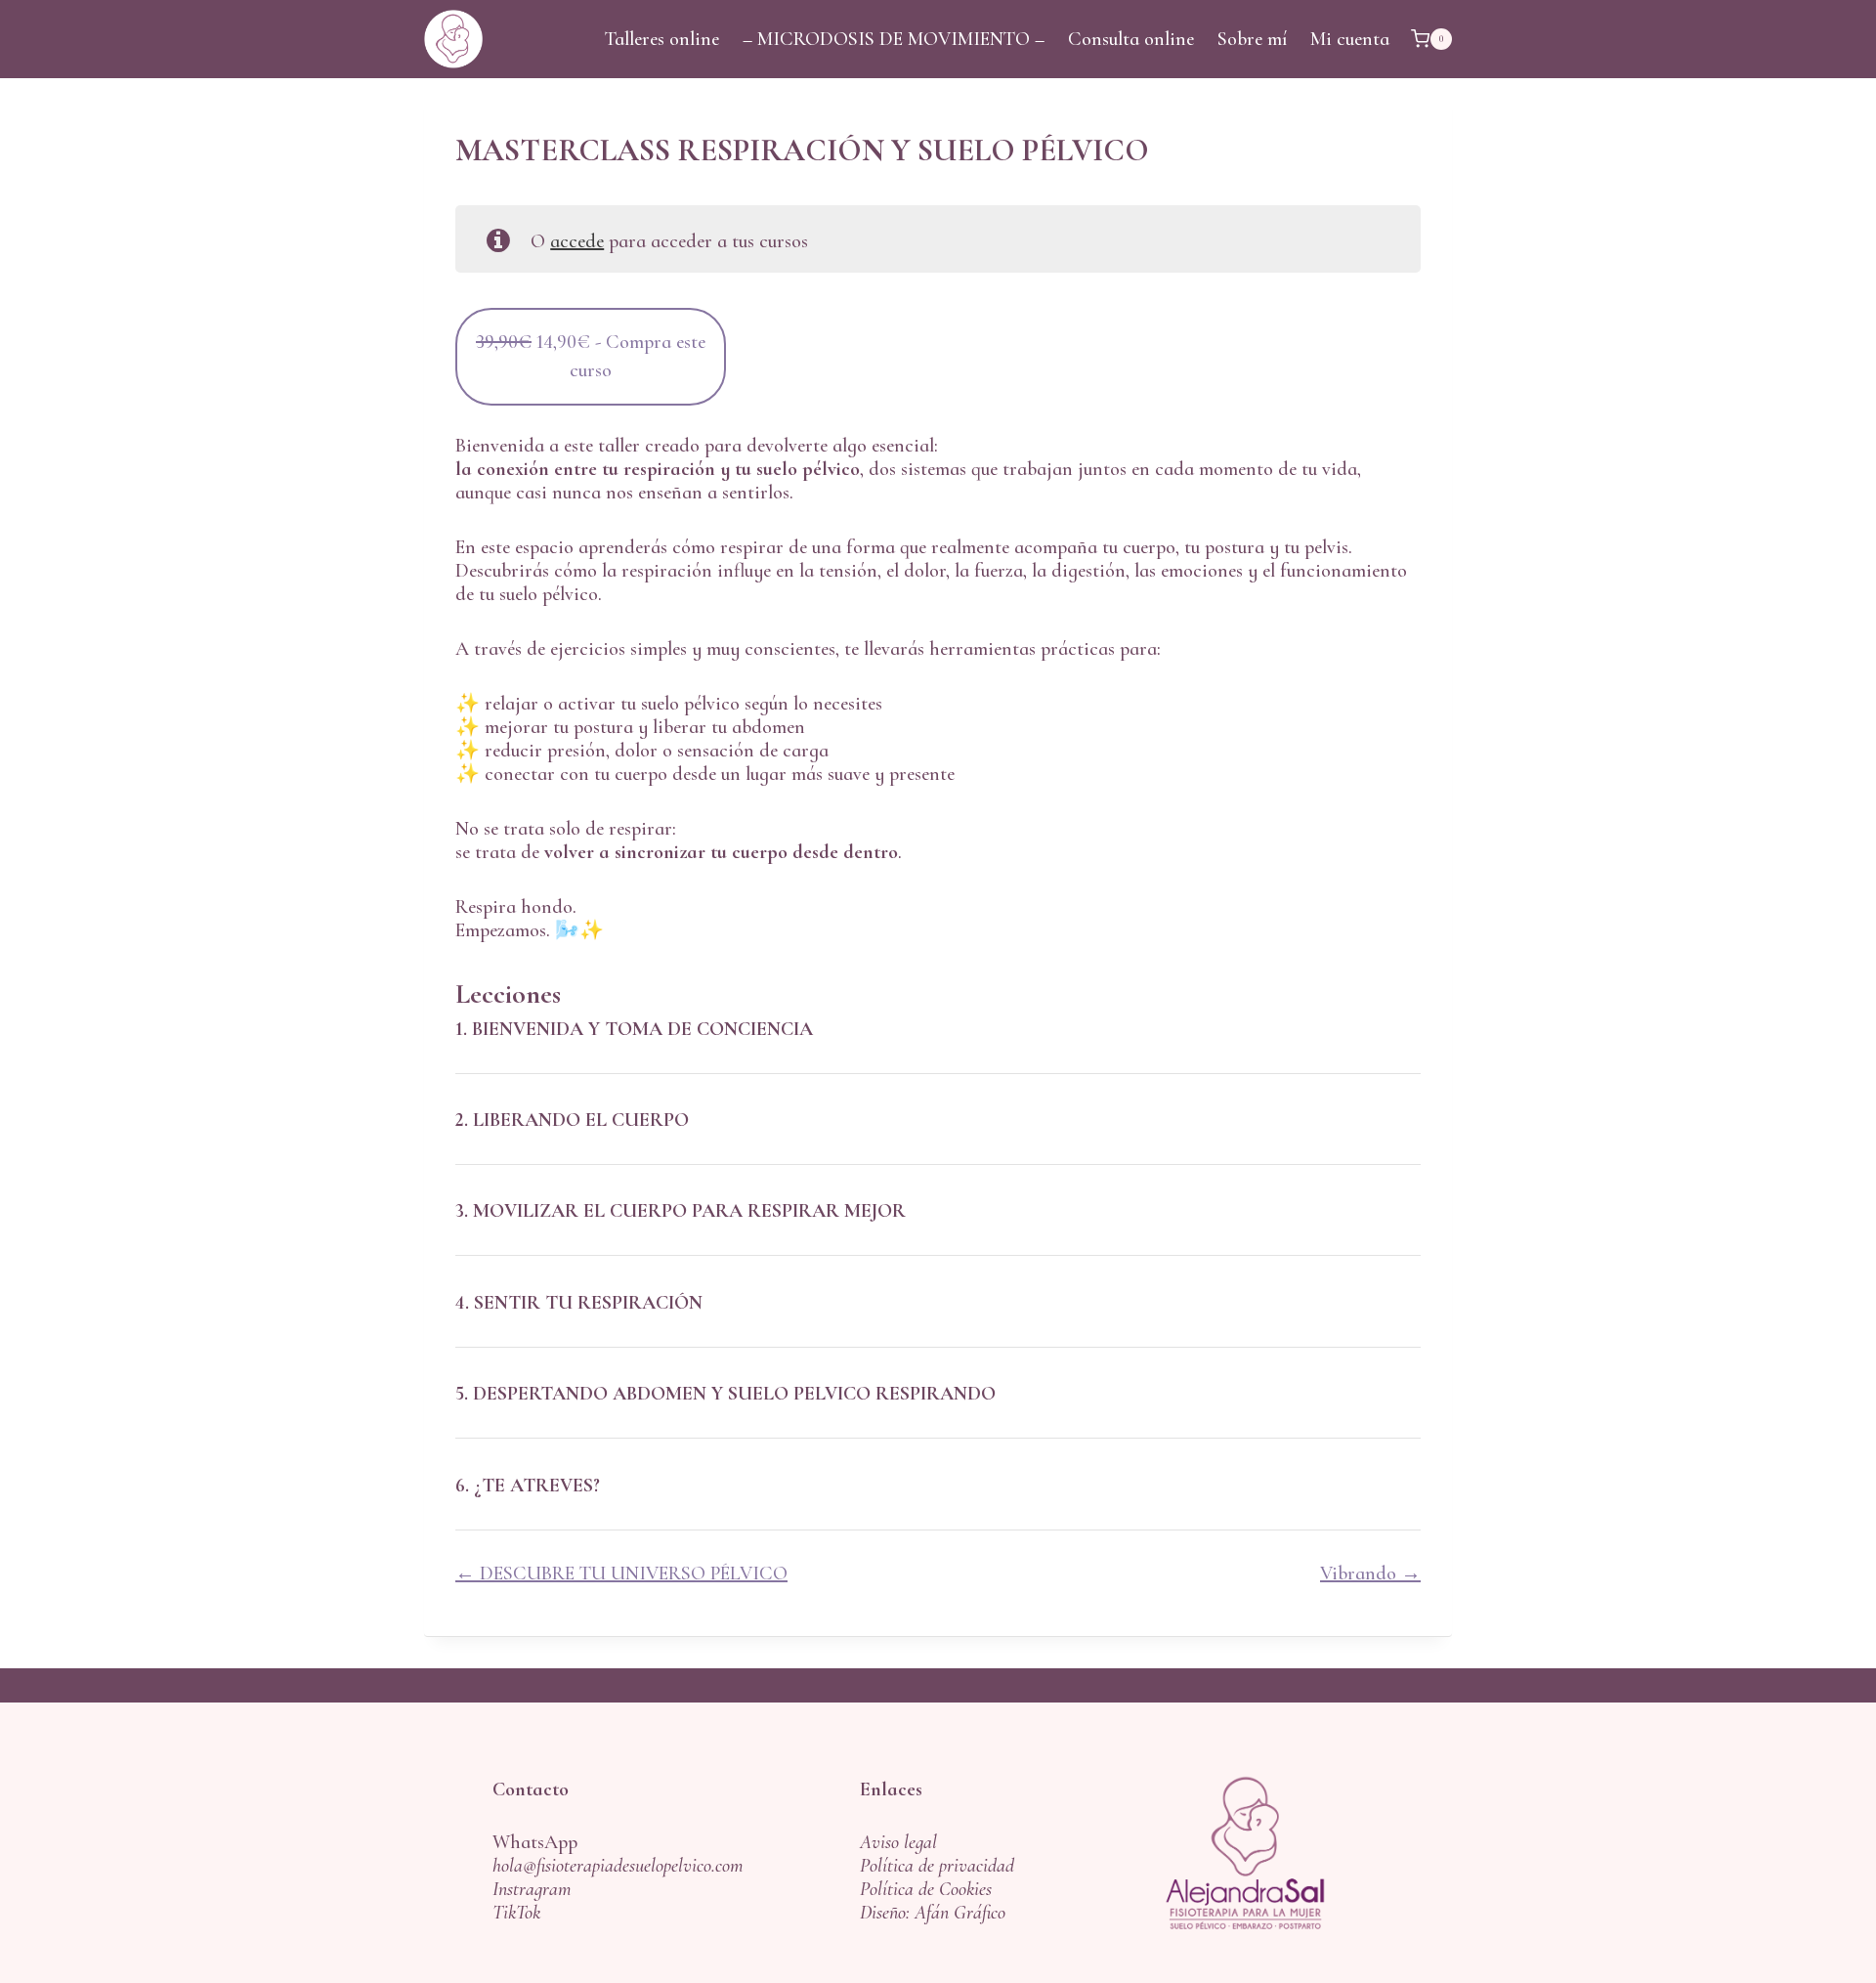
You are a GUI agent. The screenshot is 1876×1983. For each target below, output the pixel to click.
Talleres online (662, 39)
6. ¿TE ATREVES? (528, 1486)
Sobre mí (1252, 39)
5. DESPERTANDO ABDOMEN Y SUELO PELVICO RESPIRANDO (725, 1394)
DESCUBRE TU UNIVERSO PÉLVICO (631, 1573)
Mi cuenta (1350, 39)
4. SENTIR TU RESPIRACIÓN (579, 1303)
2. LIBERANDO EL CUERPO (572, 1120)
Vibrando (1361, 1573)
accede (577, 241)
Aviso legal (898, 1842)
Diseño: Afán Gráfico (933, 1913)
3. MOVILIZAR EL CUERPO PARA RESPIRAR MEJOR (681, 1211)
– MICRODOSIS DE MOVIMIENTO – (894, 39)
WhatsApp (535, 1842)
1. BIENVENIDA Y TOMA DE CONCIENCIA (634, 1029)
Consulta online (1131, 39)
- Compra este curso (591, 367)
